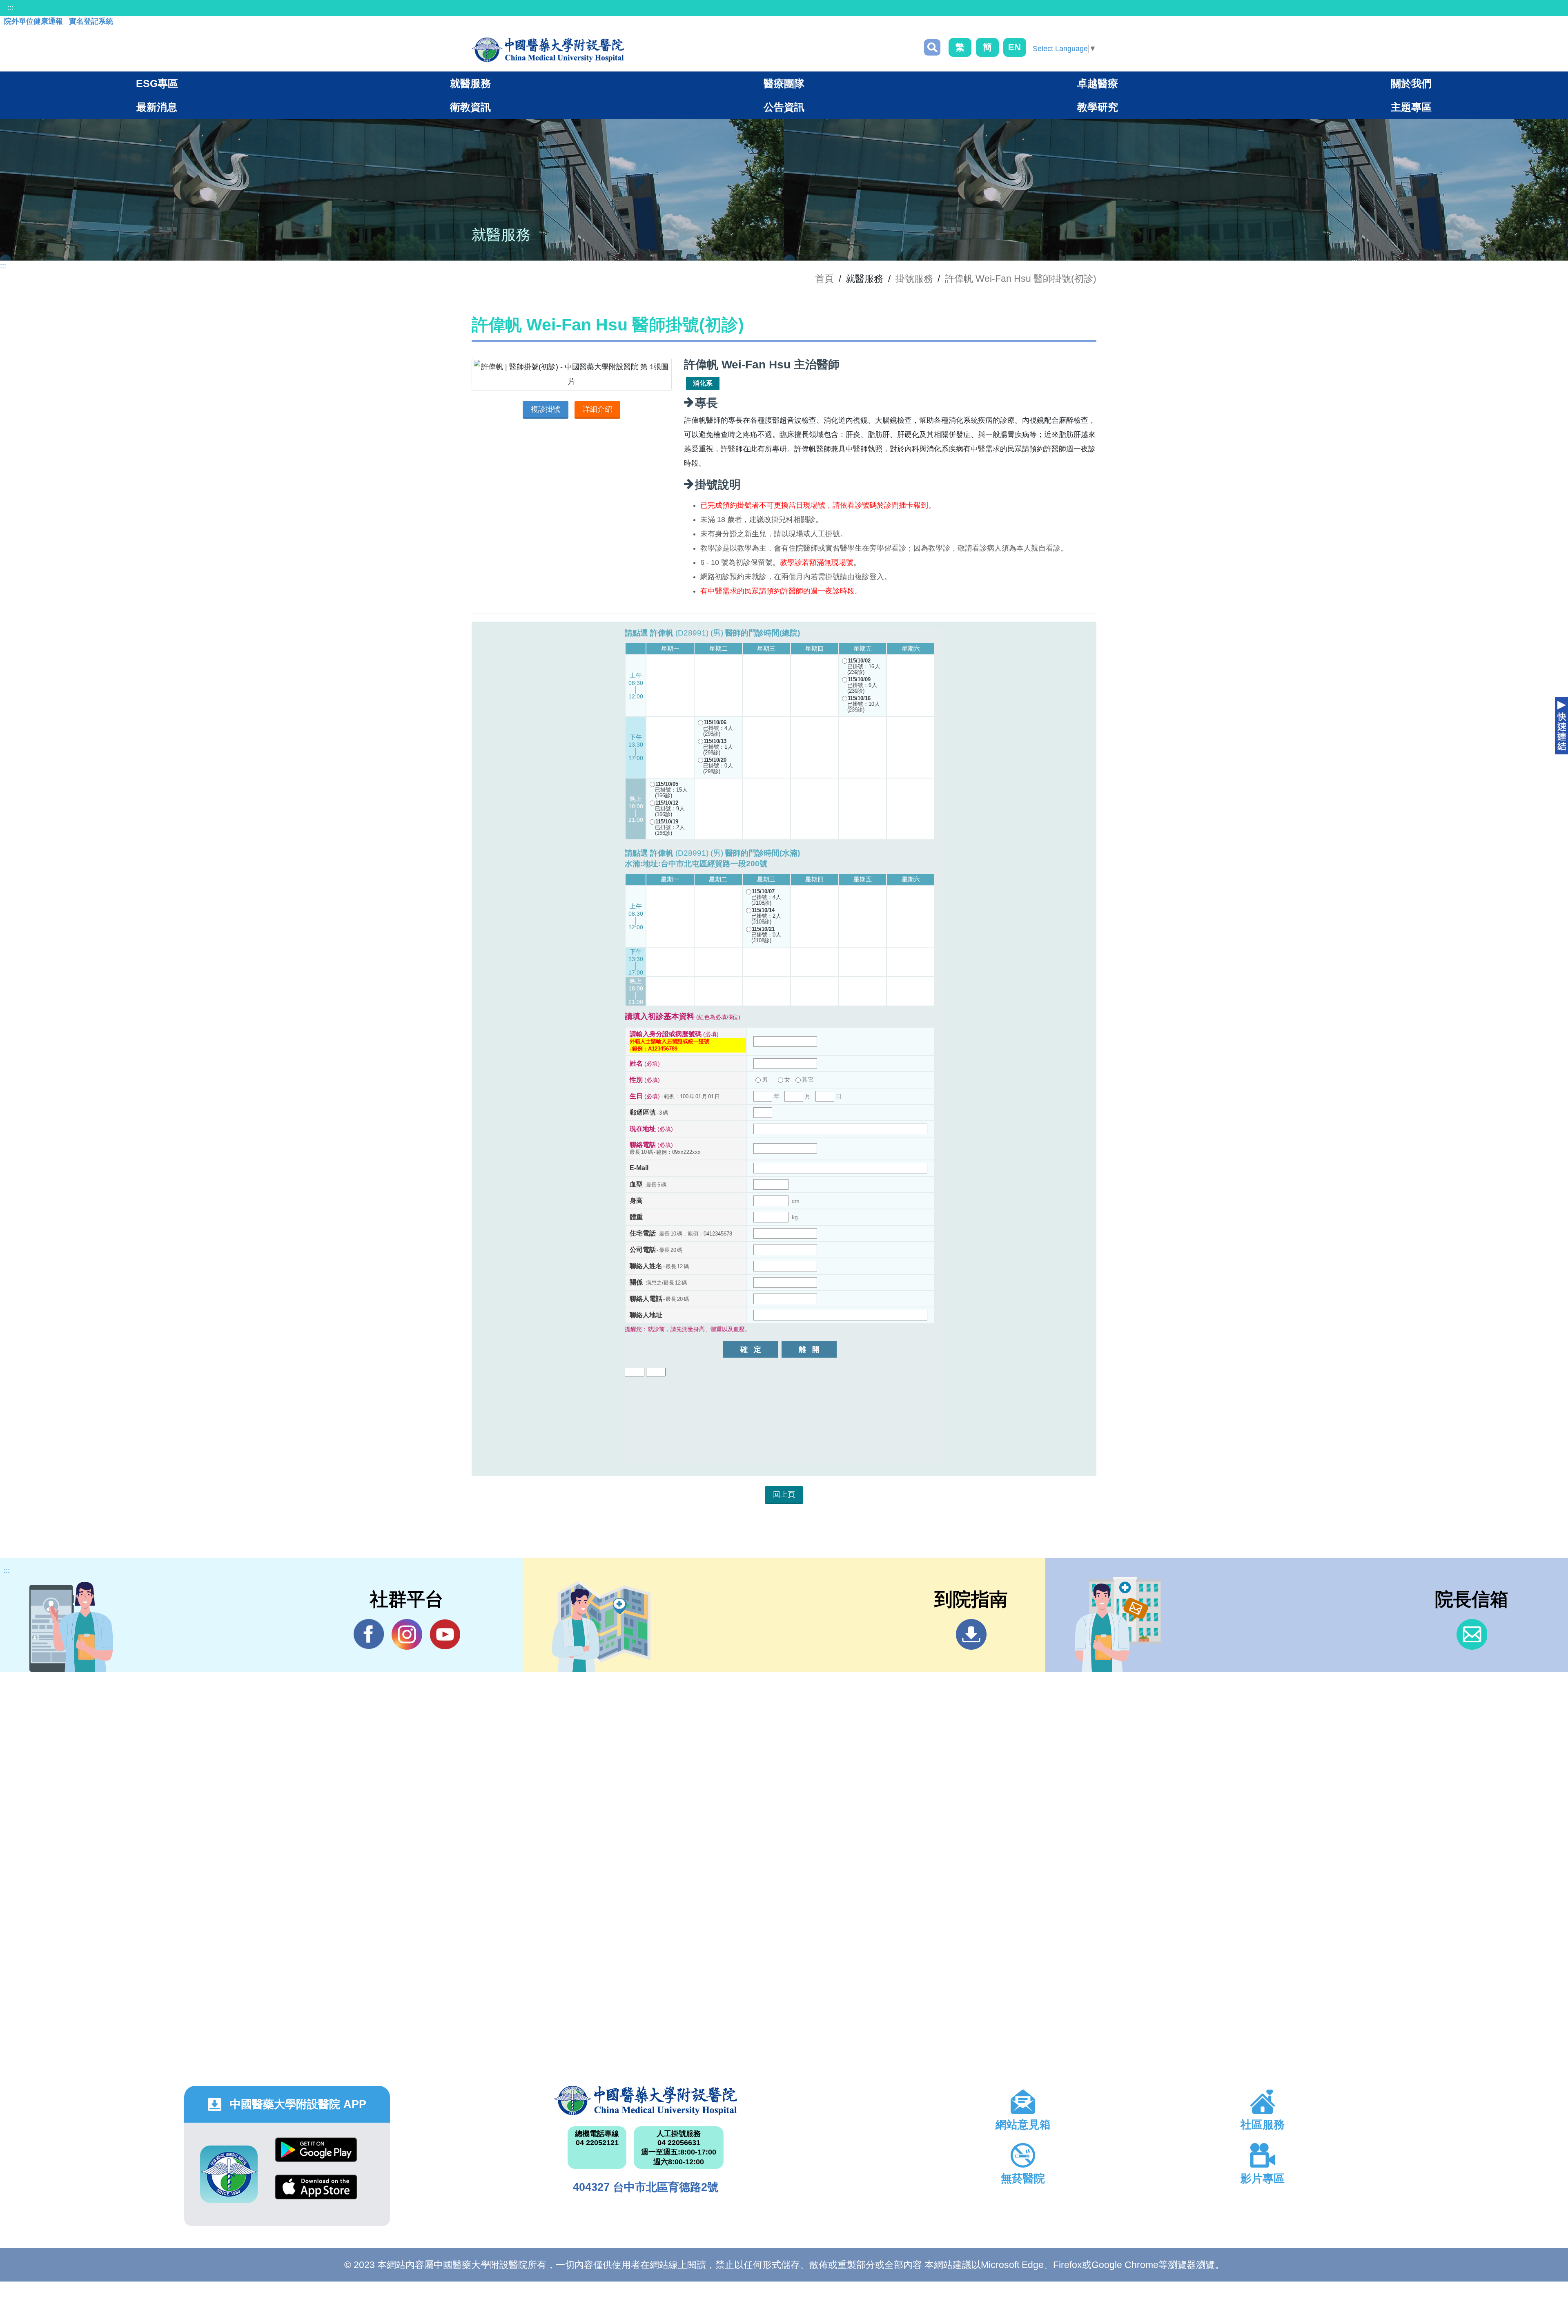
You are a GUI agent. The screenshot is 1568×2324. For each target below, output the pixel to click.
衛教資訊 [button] (470, 107)
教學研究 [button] (1098, 107)
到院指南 (971, 1634)
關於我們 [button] (1411, 83)
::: (10, 8)
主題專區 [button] (1411, 107)
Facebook (369, 1634)
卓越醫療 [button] (1098, 83)
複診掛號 (546, 409)
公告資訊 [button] (784, 107)
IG (407, 1634)
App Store (316, 2193)
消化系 (703, 383)
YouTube (445, 1634)
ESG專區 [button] (157, 83)
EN (1015, 47)
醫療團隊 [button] (784, 83)
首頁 (824, 279)
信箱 (1472, 1634)
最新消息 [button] (157, 107)
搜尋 (932, 47)
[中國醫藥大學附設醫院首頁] (548, 50)
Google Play (316, 2156)
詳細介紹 (597, 409)
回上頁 (784, 1494)
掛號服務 (914, 279)
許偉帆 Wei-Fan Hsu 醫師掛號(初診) (1021, 279)
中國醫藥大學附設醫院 (646, 2101)
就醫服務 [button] (470, 83)
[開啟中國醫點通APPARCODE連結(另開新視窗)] (229, 2174)
